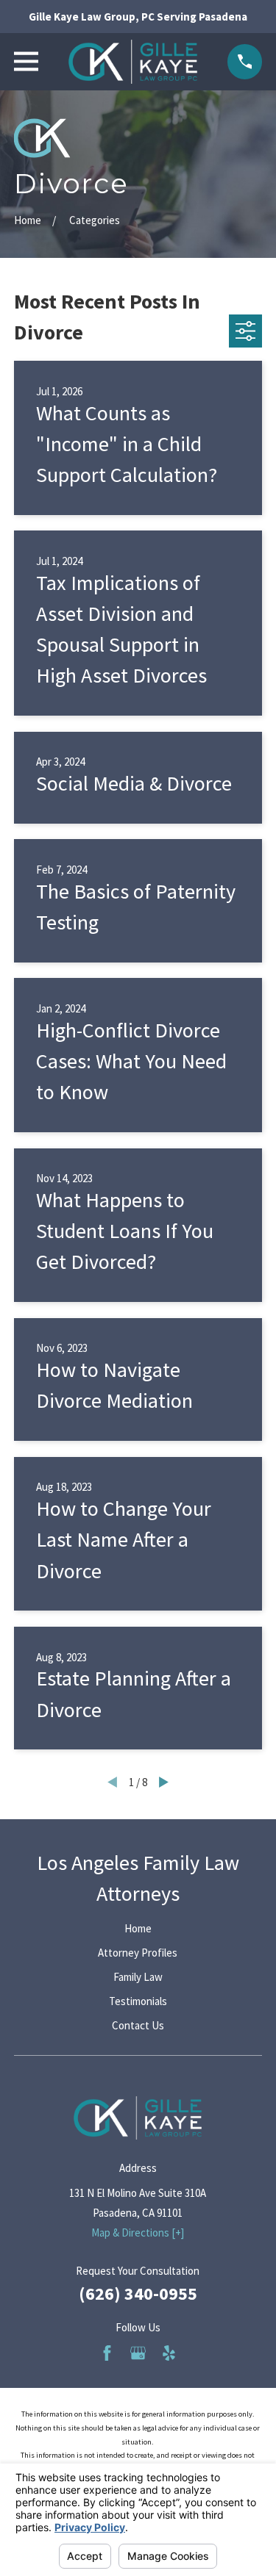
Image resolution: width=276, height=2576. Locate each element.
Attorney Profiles (138, 1953)
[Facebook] (107, 2353)
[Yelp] (169, 2353)
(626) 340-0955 (138, 2293)
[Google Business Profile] (138, 2353)
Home (138, 1928)
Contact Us (138, 2025)
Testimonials (138, 2001)
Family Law (138, 1977)
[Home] (133, 62)
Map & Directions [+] (138, 2233)
